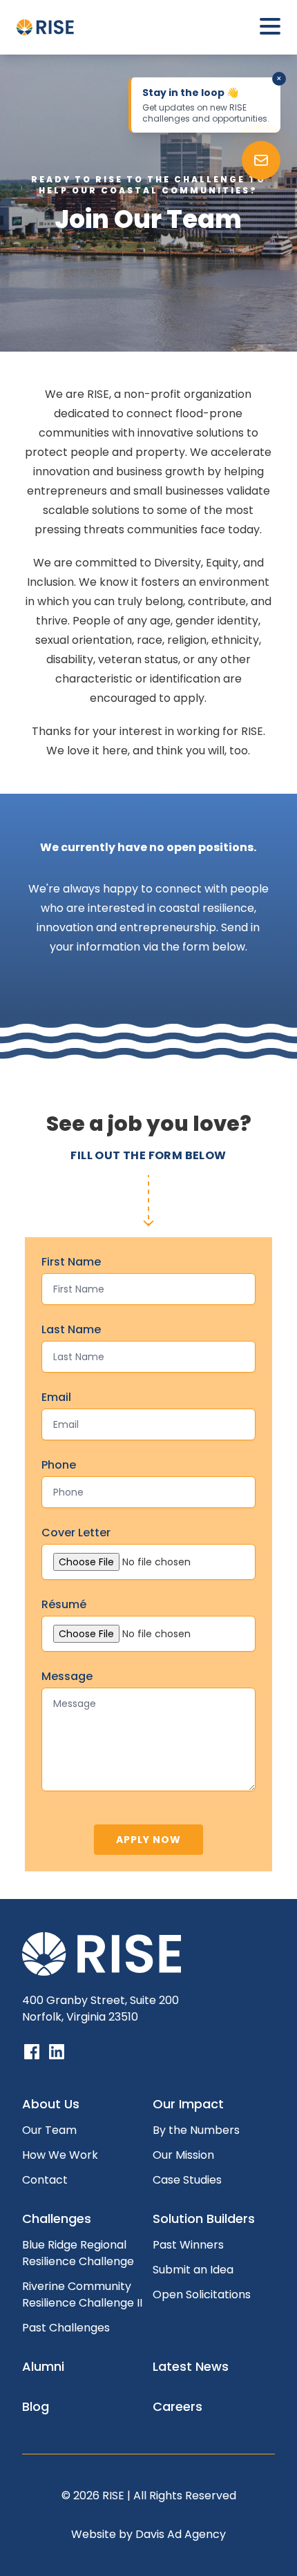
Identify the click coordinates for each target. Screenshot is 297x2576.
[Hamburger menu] (270, 27)
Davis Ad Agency (181, 2534)
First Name (71, 1262)
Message (67, 1676)
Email (56, 1397)
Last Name (71, 1329)
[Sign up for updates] (261, 160)
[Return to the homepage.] (49, 27)
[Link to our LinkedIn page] (57, 2052)
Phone (59, 1465)
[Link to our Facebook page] (32, 2052)
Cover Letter (76, 1533)
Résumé (64, 1604)
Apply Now (148, 1840)
